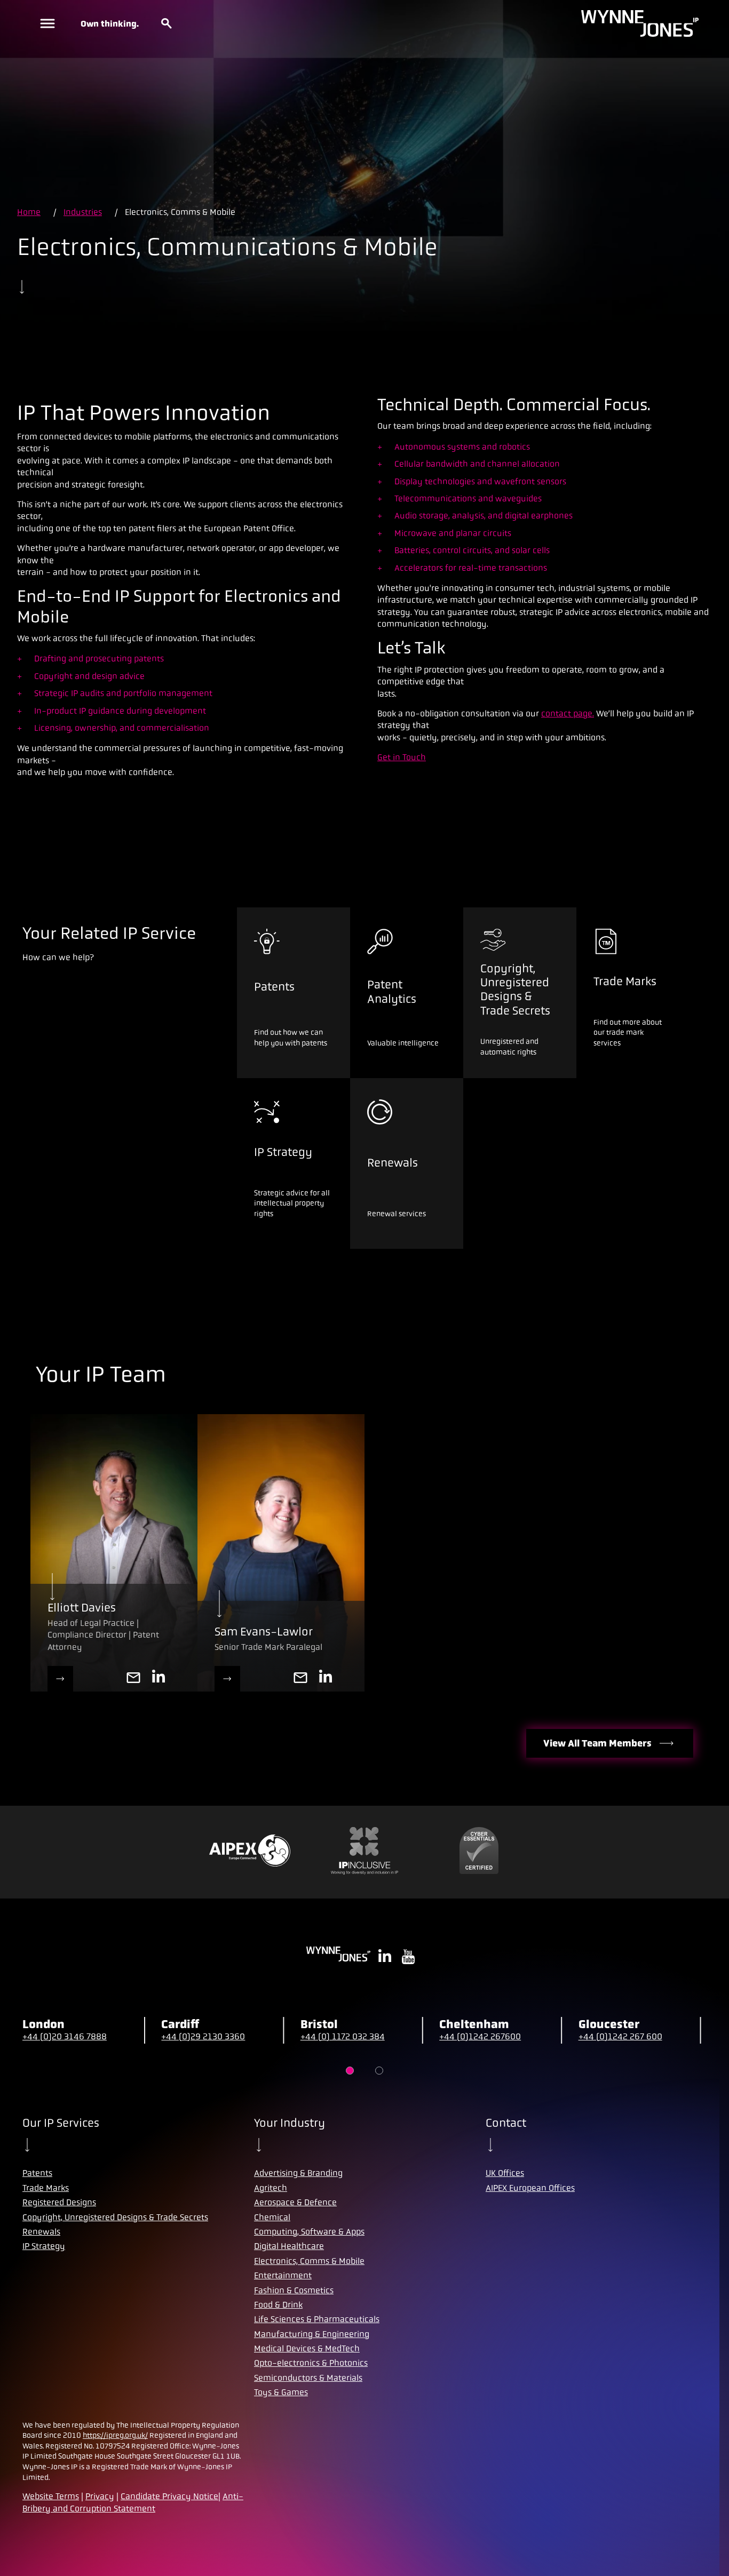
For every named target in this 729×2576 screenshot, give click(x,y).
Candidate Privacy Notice (169, 2496)
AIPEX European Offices (530, 2188)
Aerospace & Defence (295, 2202)
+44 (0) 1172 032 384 (343, 2036)
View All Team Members (597, 1743)
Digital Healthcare (289, 2246)
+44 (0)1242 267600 (480, 2036)
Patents (37, 2173)
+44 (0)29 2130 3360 (203, 2036)
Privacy (100, 2496)
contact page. (568, 713)
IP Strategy (44, 2246)
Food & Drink (278, 2305)
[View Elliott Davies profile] (60, 1679)
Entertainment (283, 2275)
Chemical (272, 2217)
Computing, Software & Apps (309, 2232)
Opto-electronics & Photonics (311, 2363)
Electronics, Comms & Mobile (309, 2261)
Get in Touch (402, 757)
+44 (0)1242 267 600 (620, 2036)
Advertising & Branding (298, 2173)
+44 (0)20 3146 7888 (65, 2036)
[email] (133, 1679)
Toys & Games (281, 2392)
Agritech (271, 2188)
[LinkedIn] (326, 1679)
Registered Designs (59, 2202)
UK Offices (505, 2173)
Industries (83, 212)
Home (29, 212)
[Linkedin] (159, 1679)
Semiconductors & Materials (308, 2378)
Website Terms (51, 2496)
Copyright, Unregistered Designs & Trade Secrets (115, 2217)
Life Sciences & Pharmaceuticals (317, 2319)
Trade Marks (46, 2188)
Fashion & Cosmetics (294, 2290)
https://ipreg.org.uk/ (115, 2435)
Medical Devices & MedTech (307, 2348)
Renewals (41, 2232)
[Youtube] (408, 1958)
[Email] (300, 1679)
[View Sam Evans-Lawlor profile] (227, 1679)
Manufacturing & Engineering (312, 2334)
